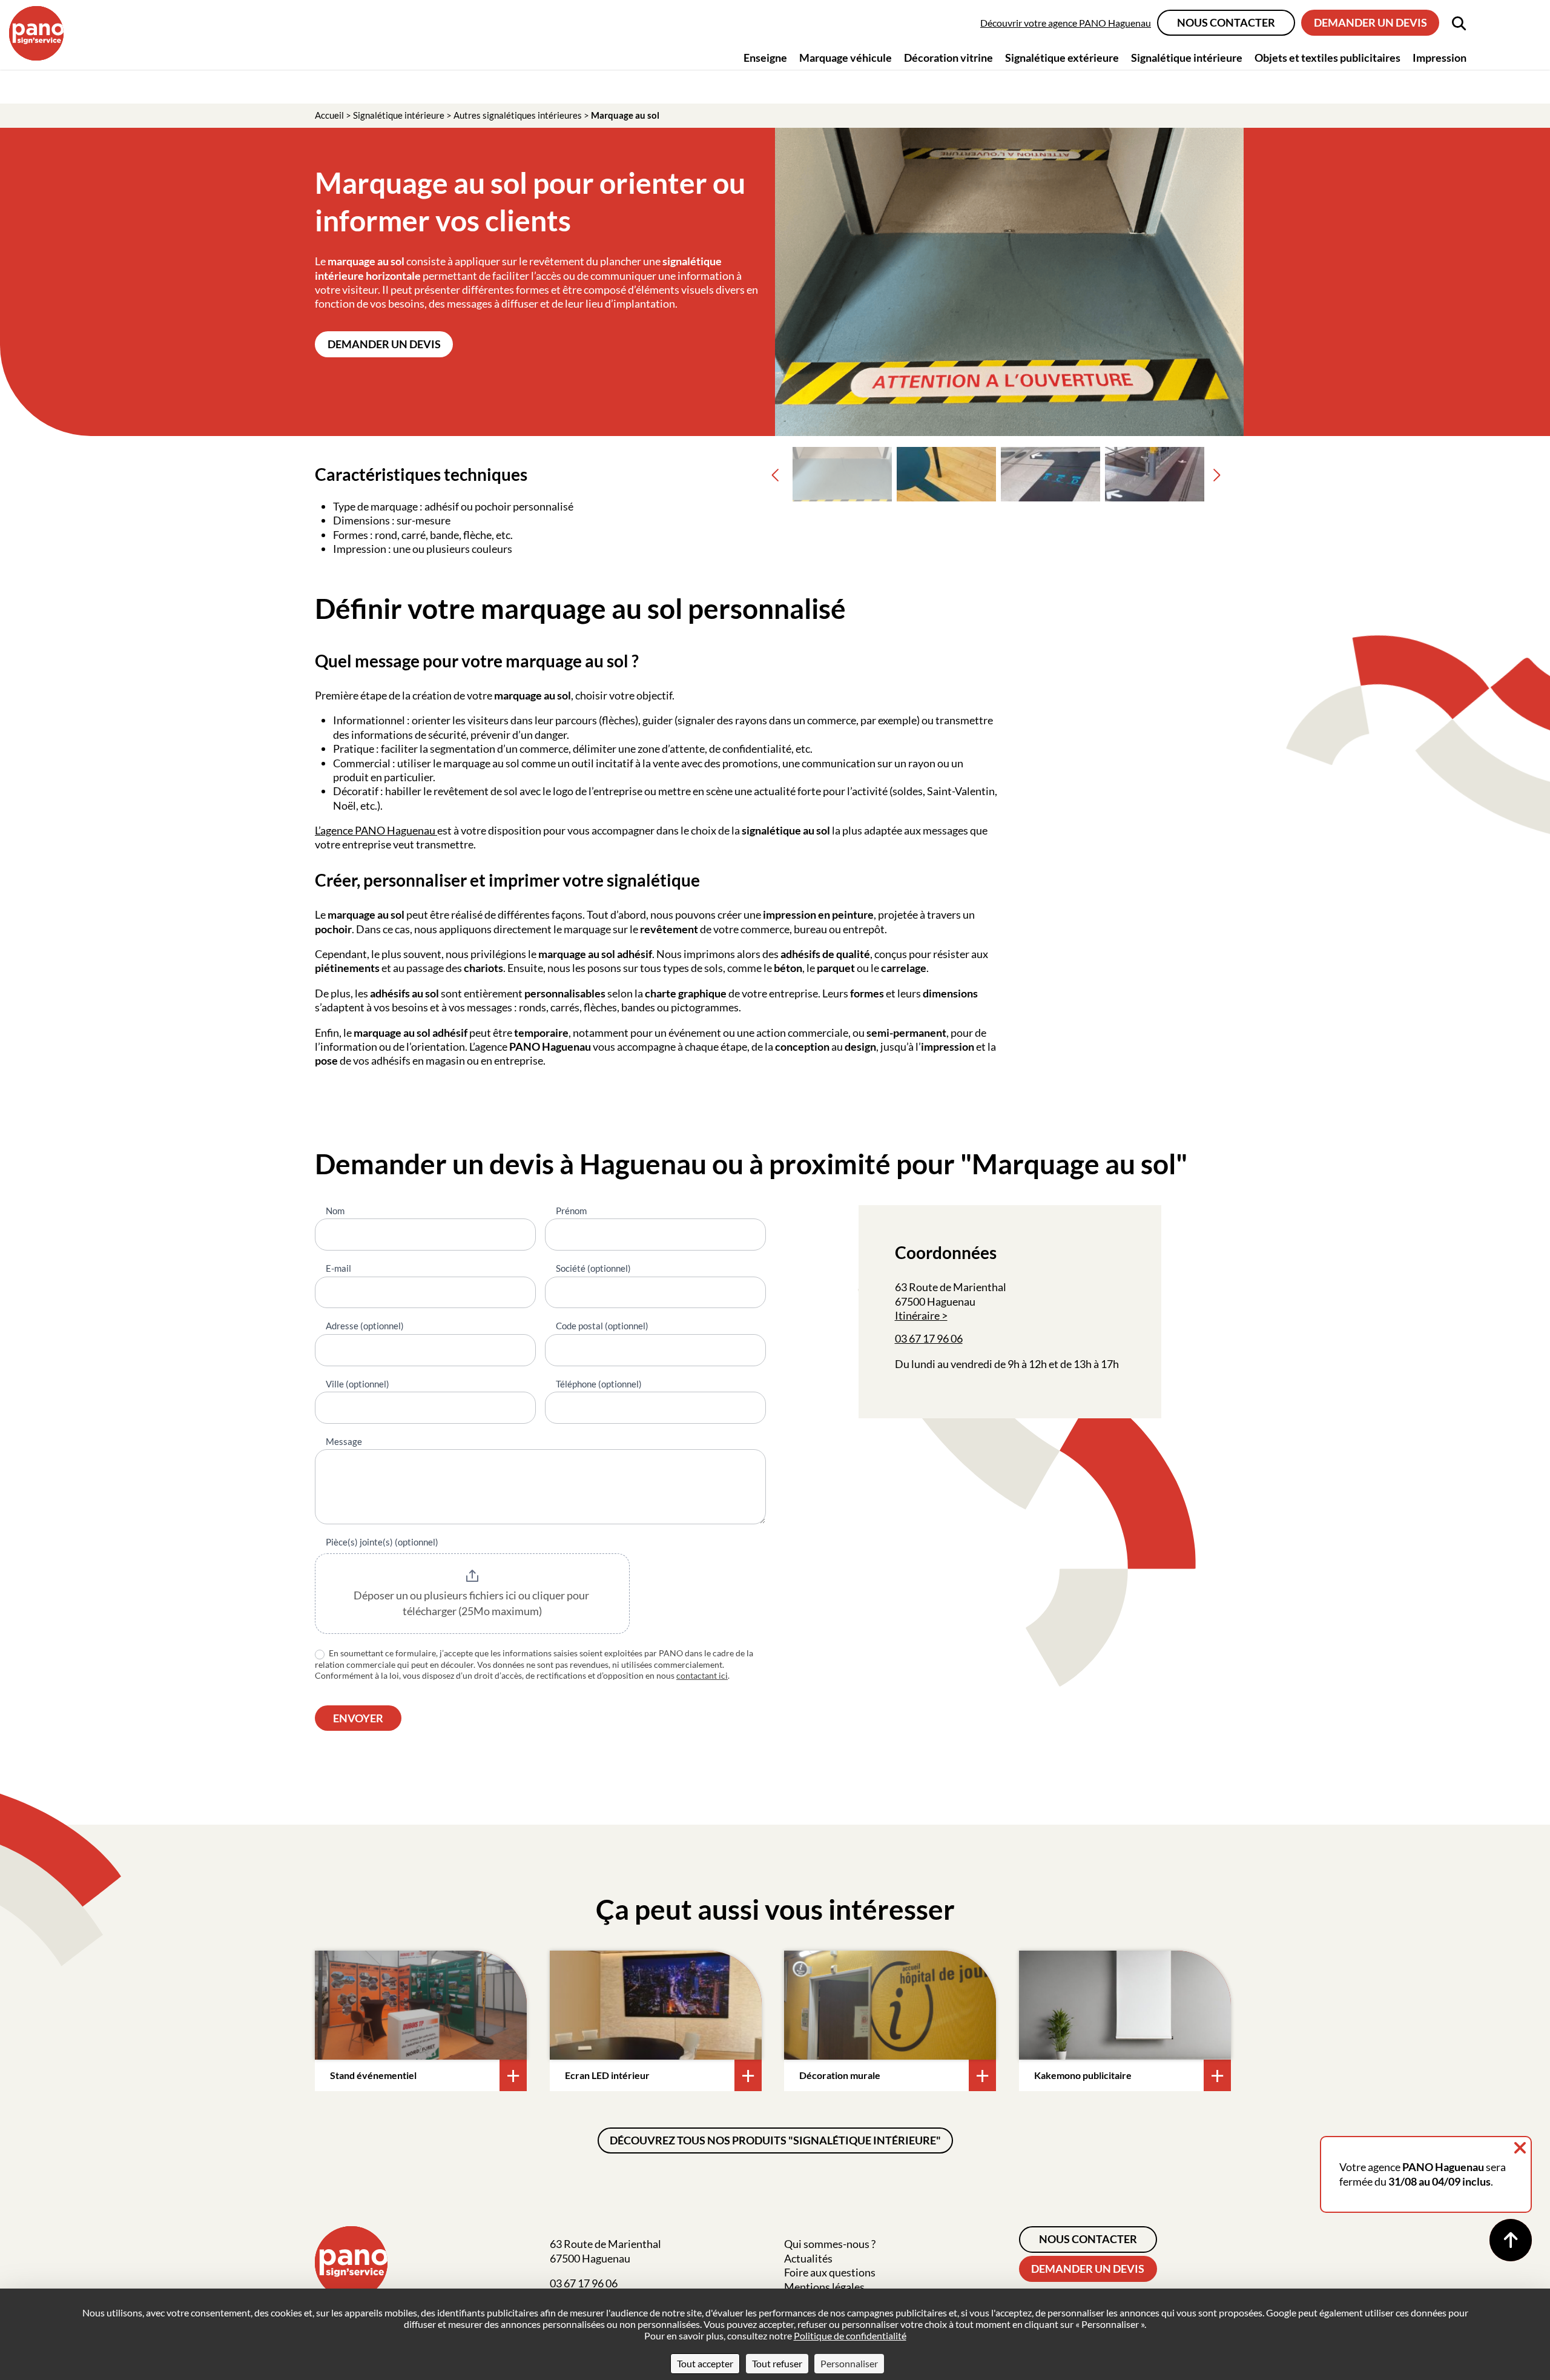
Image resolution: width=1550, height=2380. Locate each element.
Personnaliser (849, 2363)
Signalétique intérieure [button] (1187, 58)
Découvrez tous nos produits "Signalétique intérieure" (775, 2140)
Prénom (571, 1211)
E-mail (338, 1268)
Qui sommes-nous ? (830, 2244)
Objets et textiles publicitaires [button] (1327, 58)
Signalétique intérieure (399, 115)
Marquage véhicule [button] (846, 58)
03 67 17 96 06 (929, 1338)
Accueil (329, 115)
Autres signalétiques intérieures (518, 115)
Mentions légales (824, 2287)
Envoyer (358, 1718)
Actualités (808, 2258)
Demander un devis (1370, 22)
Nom (335, 1211)
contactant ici (702, 1675)
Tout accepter (705, 2363)
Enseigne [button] (765, 58)
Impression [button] (1440, 58)
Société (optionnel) (593, 1268)
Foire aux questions (830, 2272)
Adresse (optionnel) (365, 1326)
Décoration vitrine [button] (948, 58)
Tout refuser (777, 2363)
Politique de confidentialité (850, 2335)
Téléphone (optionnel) (599, 1384)
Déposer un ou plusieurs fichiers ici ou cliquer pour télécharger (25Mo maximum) (472, 1603)
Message (344, 1441)
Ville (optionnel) (358, 1384)
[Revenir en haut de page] (1511, 2240)
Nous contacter (1226, 22)
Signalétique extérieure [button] (1062, 58)
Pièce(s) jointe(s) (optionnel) (382, 1542)
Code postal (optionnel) (602, 1326)
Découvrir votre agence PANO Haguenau (1066, 23)
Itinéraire (917, 1315)
